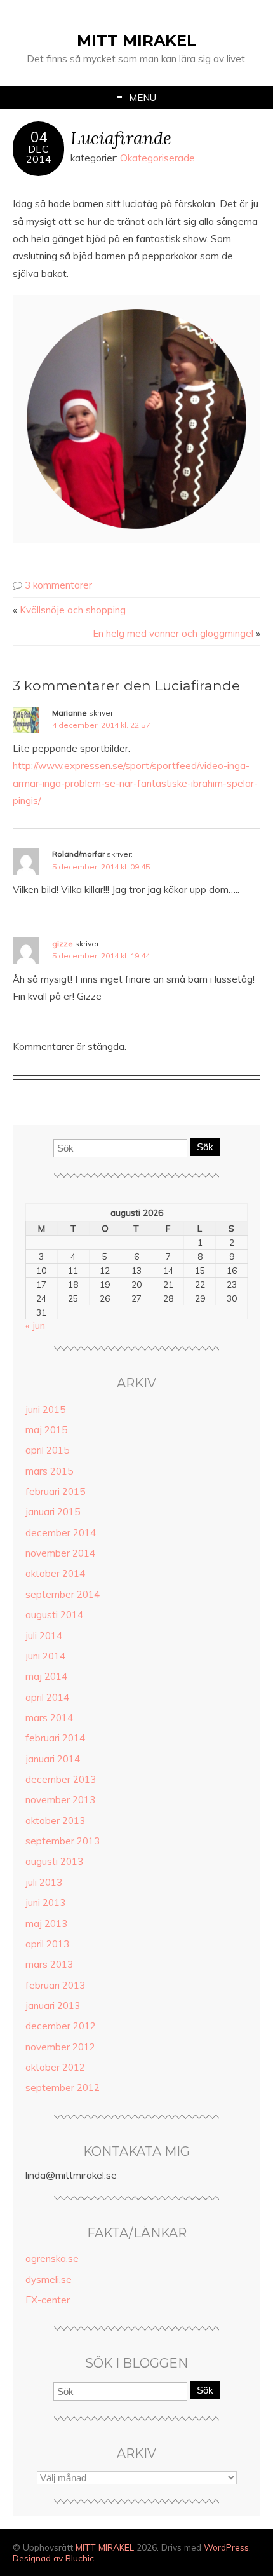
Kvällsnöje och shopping (73, 610)
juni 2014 (45, 1656)
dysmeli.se (49, 2280)
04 (39, 137)
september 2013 (63, 1841)
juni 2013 (45, 1903)
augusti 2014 (54, 1615)
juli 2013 (44, 1882)
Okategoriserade (157, 158)
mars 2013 (49, 1964)
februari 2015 (55, 1491)
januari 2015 (53, 1512)
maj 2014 (46, 1676)
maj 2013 (46, 1924)
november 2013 (60, 1800)
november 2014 (60, 1553)
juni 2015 (45, 1409)
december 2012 (61, 2026)
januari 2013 (53, 2006)
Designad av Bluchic (53, 2558)
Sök (205, 1147)
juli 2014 (44, 1636)
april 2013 (47, 1944)
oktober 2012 (55, 2067)
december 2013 (61, 1779)
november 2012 (60, 2047)
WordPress (226, 2547)
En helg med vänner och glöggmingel (173, 633)
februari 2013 (55, 1985)
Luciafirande (121, 138)
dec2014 (39, 154)
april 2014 (47, 1697)
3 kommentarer (58, 585)
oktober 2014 (55, 1573)
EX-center (48, 2300)
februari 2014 (55, 1738)
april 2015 (47, 1450)
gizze (63, 944)
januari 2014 (53, 1759)
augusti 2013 (54, 1861)
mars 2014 (49, 1718)
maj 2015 (46, 1430)
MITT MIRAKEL (136, 40)
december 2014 (61, 1533)
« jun (35, 1325)
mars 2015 (49, 1471)
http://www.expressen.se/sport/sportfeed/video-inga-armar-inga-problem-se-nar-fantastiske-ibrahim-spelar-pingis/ (135, 783)
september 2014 (63, 1594)
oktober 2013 (55, 1821)
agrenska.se (52, 2259)
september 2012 (63, 2088)
